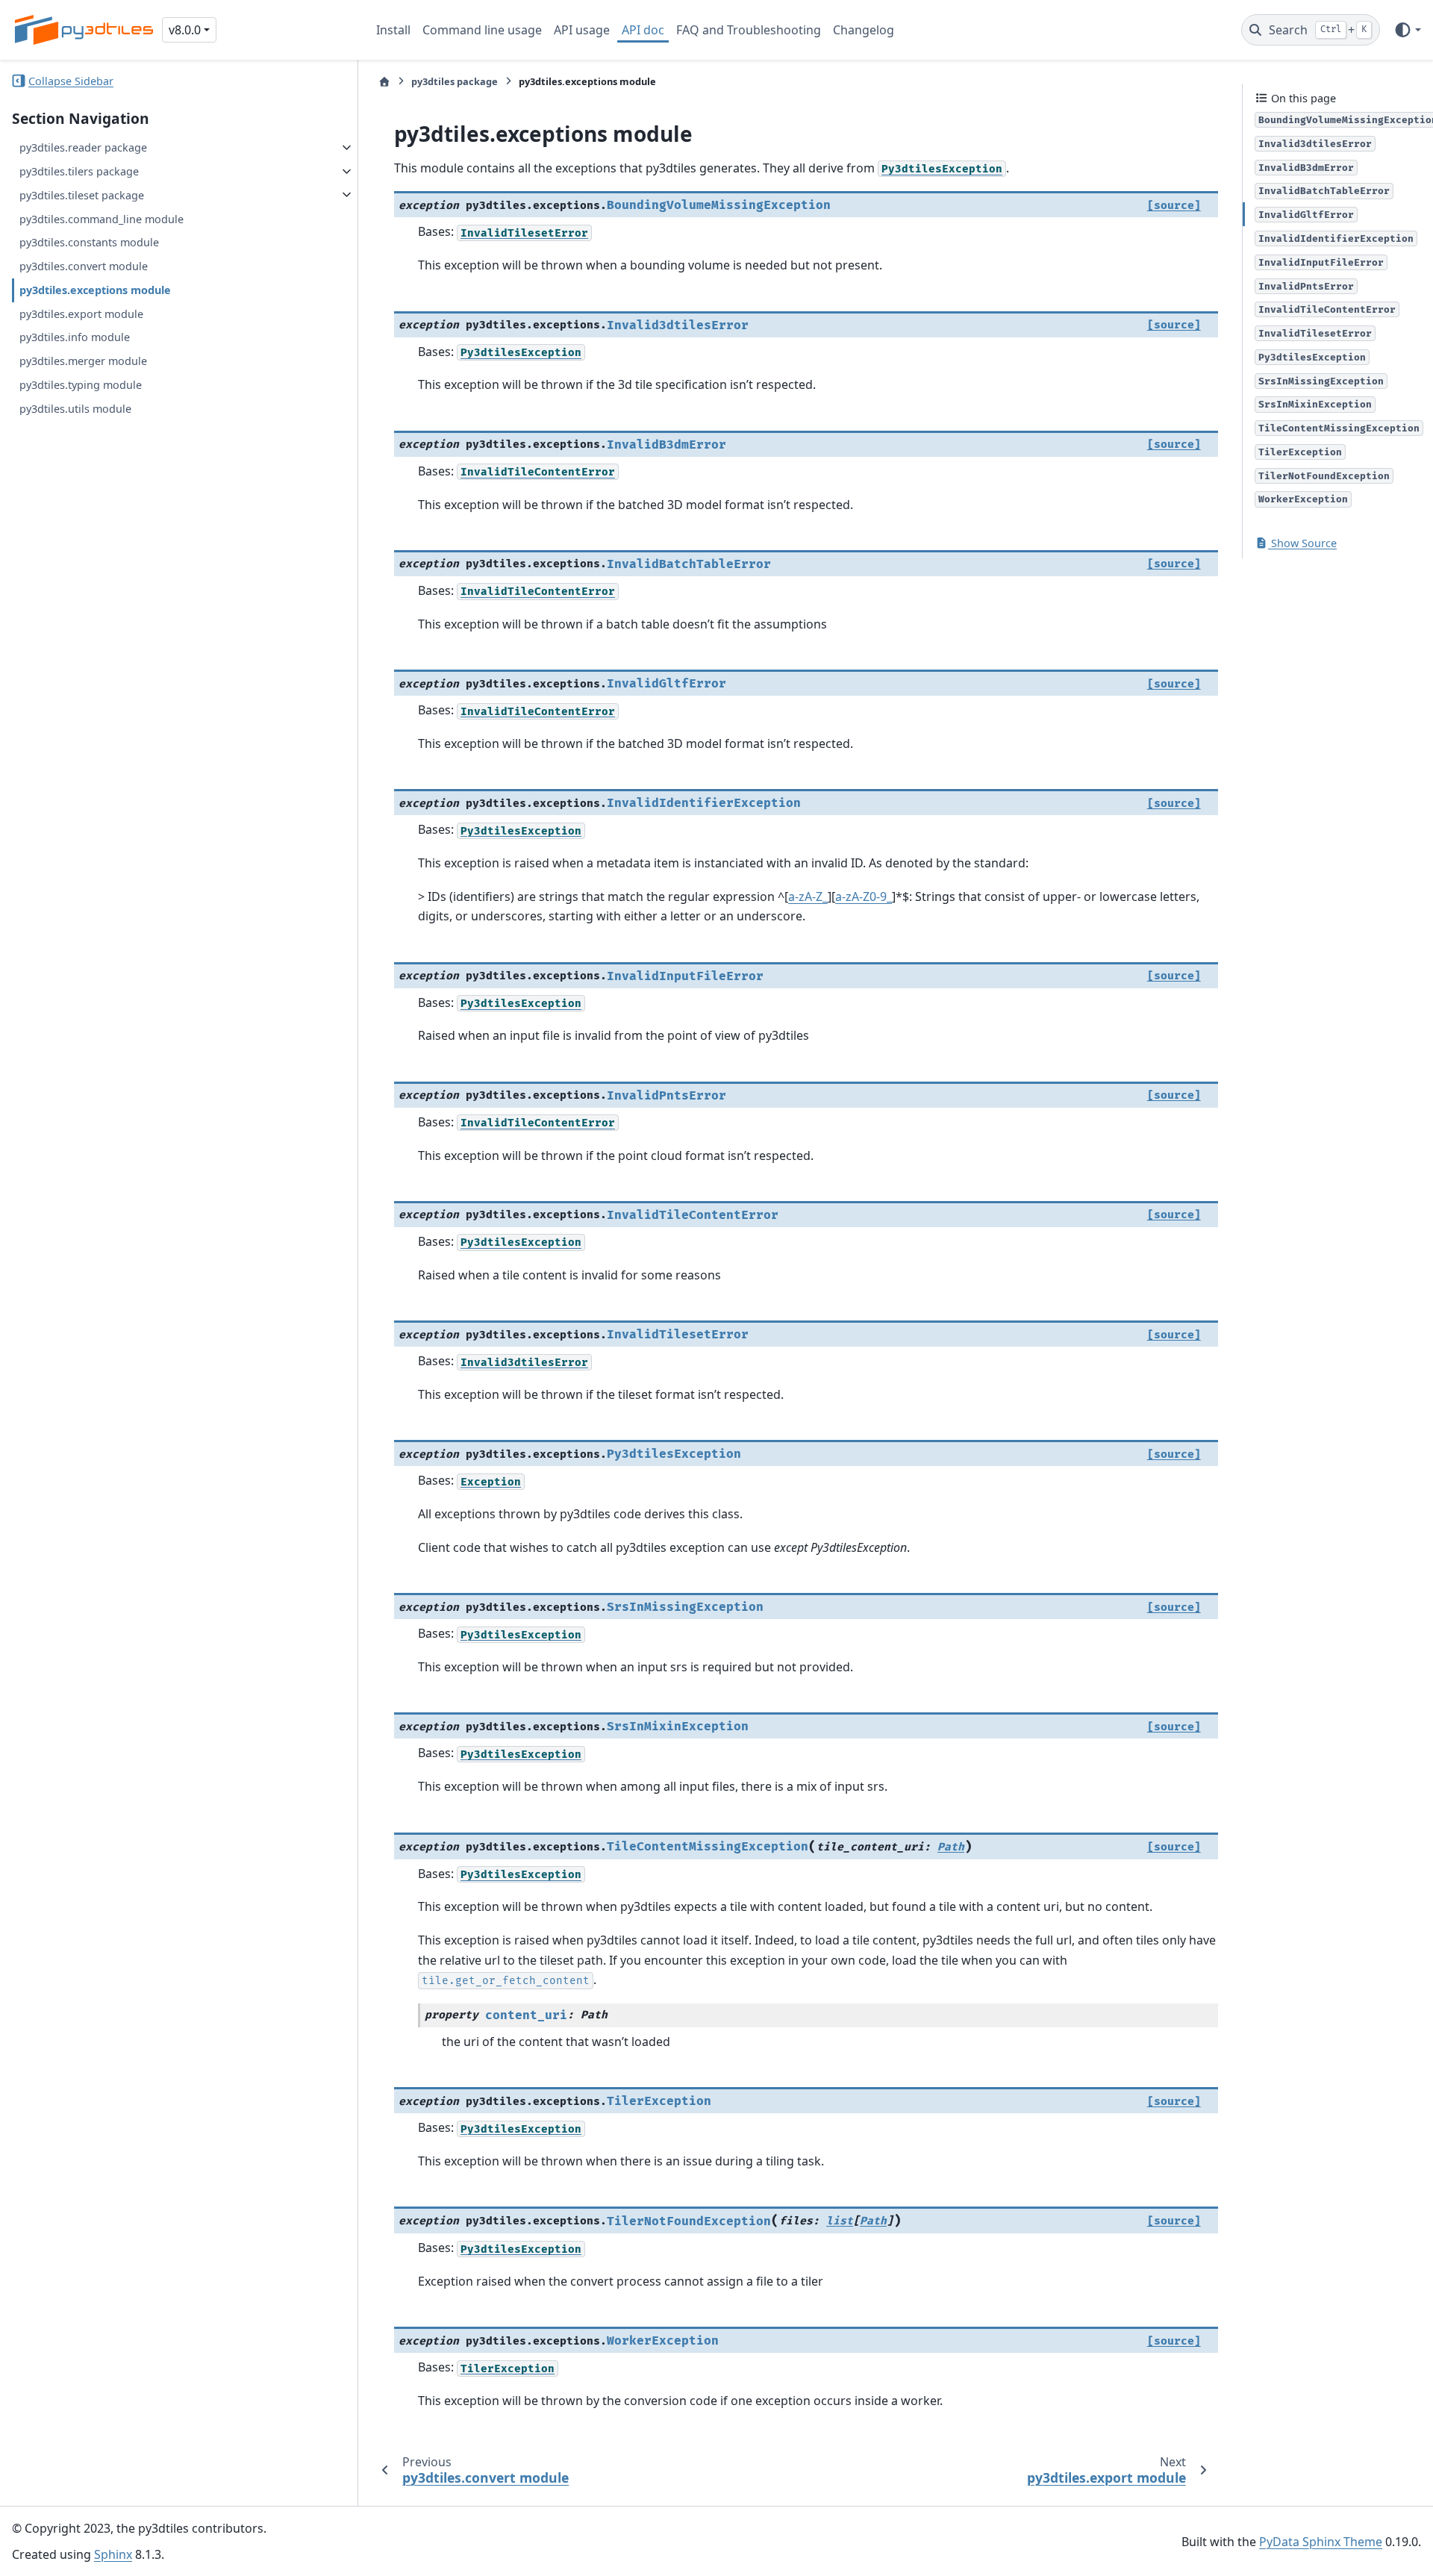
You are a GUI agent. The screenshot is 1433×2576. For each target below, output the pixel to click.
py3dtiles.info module (75, 337)
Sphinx (113, 2554)
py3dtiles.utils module (75, 408)
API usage (582, 30)
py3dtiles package (455, 81)
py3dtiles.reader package (83, 147)
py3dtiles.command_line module (102, 218)
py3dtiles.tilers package (79, 171)
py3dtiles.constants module (89, 242)
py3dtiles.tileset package (82, 194)
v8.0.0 (185, 30)
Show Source (1302, 543)
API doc (643, 30)
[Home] (384, 82)
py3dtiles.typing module (81, 385)
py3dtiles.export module (81, 313)
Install (393, 30)
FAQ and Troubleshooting (749, 30)
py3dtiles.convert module (84, 266)
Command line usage (482, 30)
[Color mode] (1407, 30)
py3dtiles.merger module (83, 361)
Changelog (864, 30)
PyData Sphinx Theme (1321, 2542)
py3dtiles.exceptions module (95, 289)
